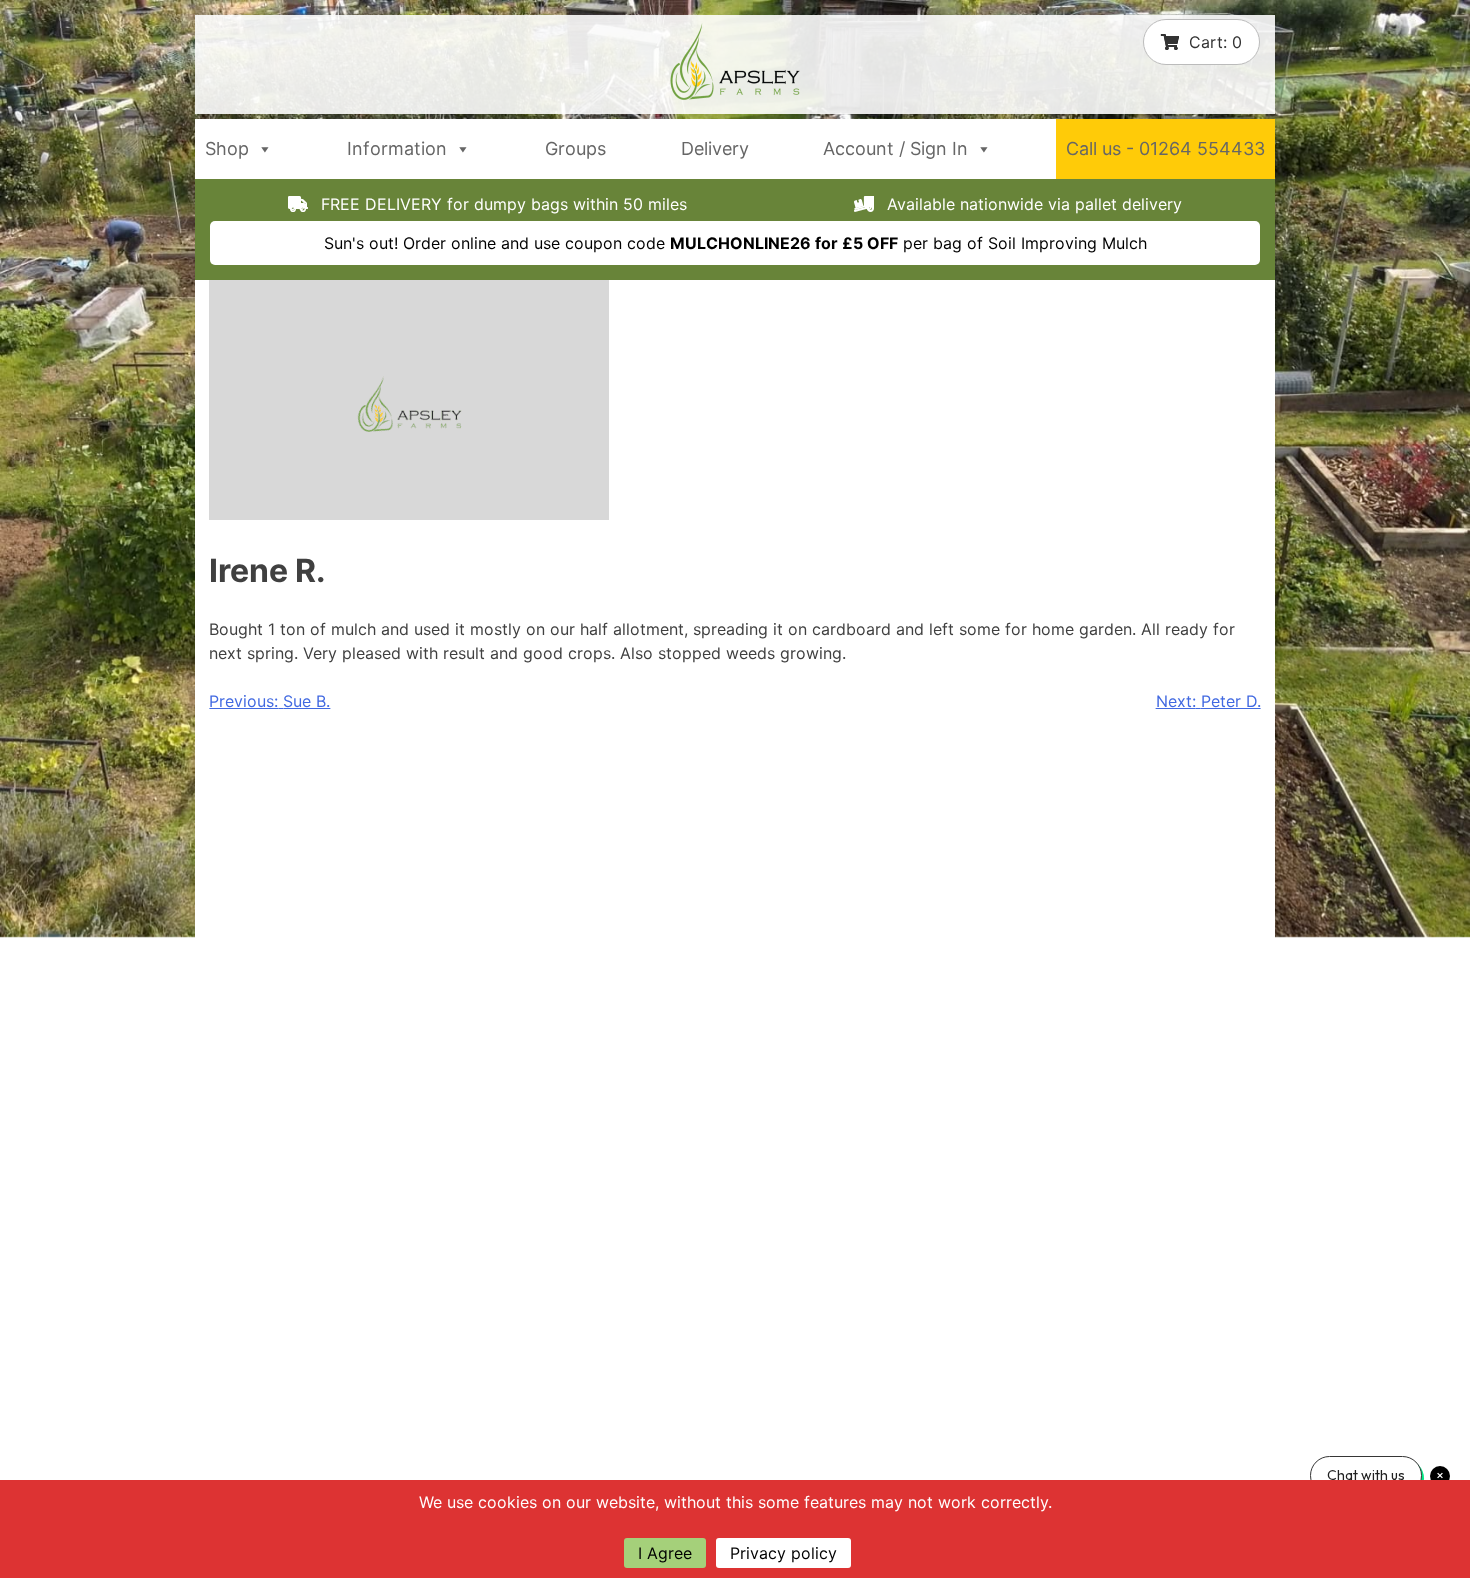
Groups (575, 148)
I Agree (665, 1553)
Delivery (715, 148)
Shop (227, 148)
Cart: (1215, 42)
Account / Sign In (895, 148)
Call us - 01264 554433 (1165, 148)
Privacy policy (783, 1553)
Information (397, 148)
